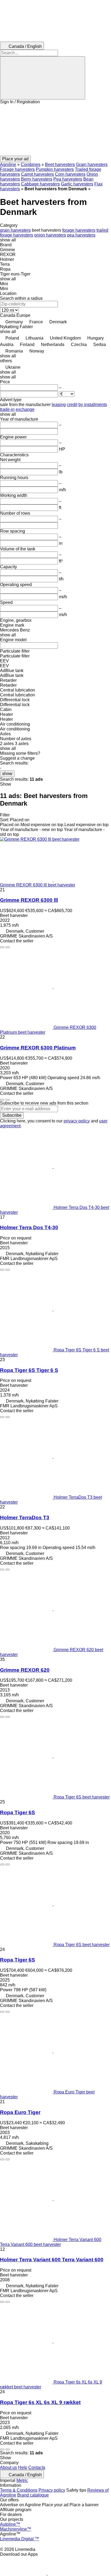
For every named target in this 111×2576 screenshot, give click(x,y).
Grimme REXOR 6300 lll (29, 900)
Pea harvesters (68, 179)
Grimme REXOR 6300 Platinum (38, 1048)
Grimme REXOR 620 (25, 1670)
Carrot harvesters (37, 174)
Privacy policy (52, 2490)
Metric (22, 2480)
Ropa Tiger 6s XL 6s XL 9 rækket (40, 2402)
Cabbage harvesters (40, 184)
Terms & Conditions (19, 2490)
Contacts (37, 2467)
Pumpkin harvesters (55, 169)
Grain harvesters (92, 164)
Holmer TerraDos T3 (25, 1518)
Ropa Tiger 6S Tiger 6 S (29, 1370)
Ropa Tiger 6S (18, 1812)
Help (23, 2467)
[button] (55, 130)
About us (8, 2467)
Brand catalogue (33, 2495)
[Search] (43, 78)
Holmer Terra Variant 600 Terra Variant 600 (52, 2260)
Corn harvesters (70, 174)
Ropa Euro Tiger (20, 2112)
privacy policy (77, 1121)
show (7, 774)
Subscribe (12, 1115)
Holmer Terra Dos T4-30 (29, 1227)
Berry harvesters (37, 179)
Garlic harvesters (77, 184)
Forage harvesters (17, 169)
